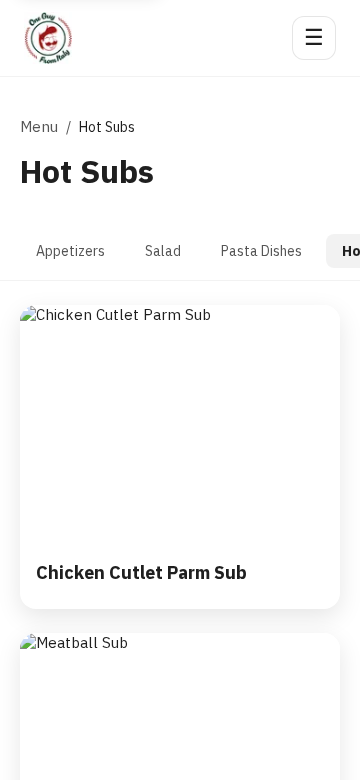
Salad (163, 251)
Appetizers (70, 251)
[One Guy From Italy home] (48, 38)
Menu (39, 126)
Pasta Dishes (261, 251)
